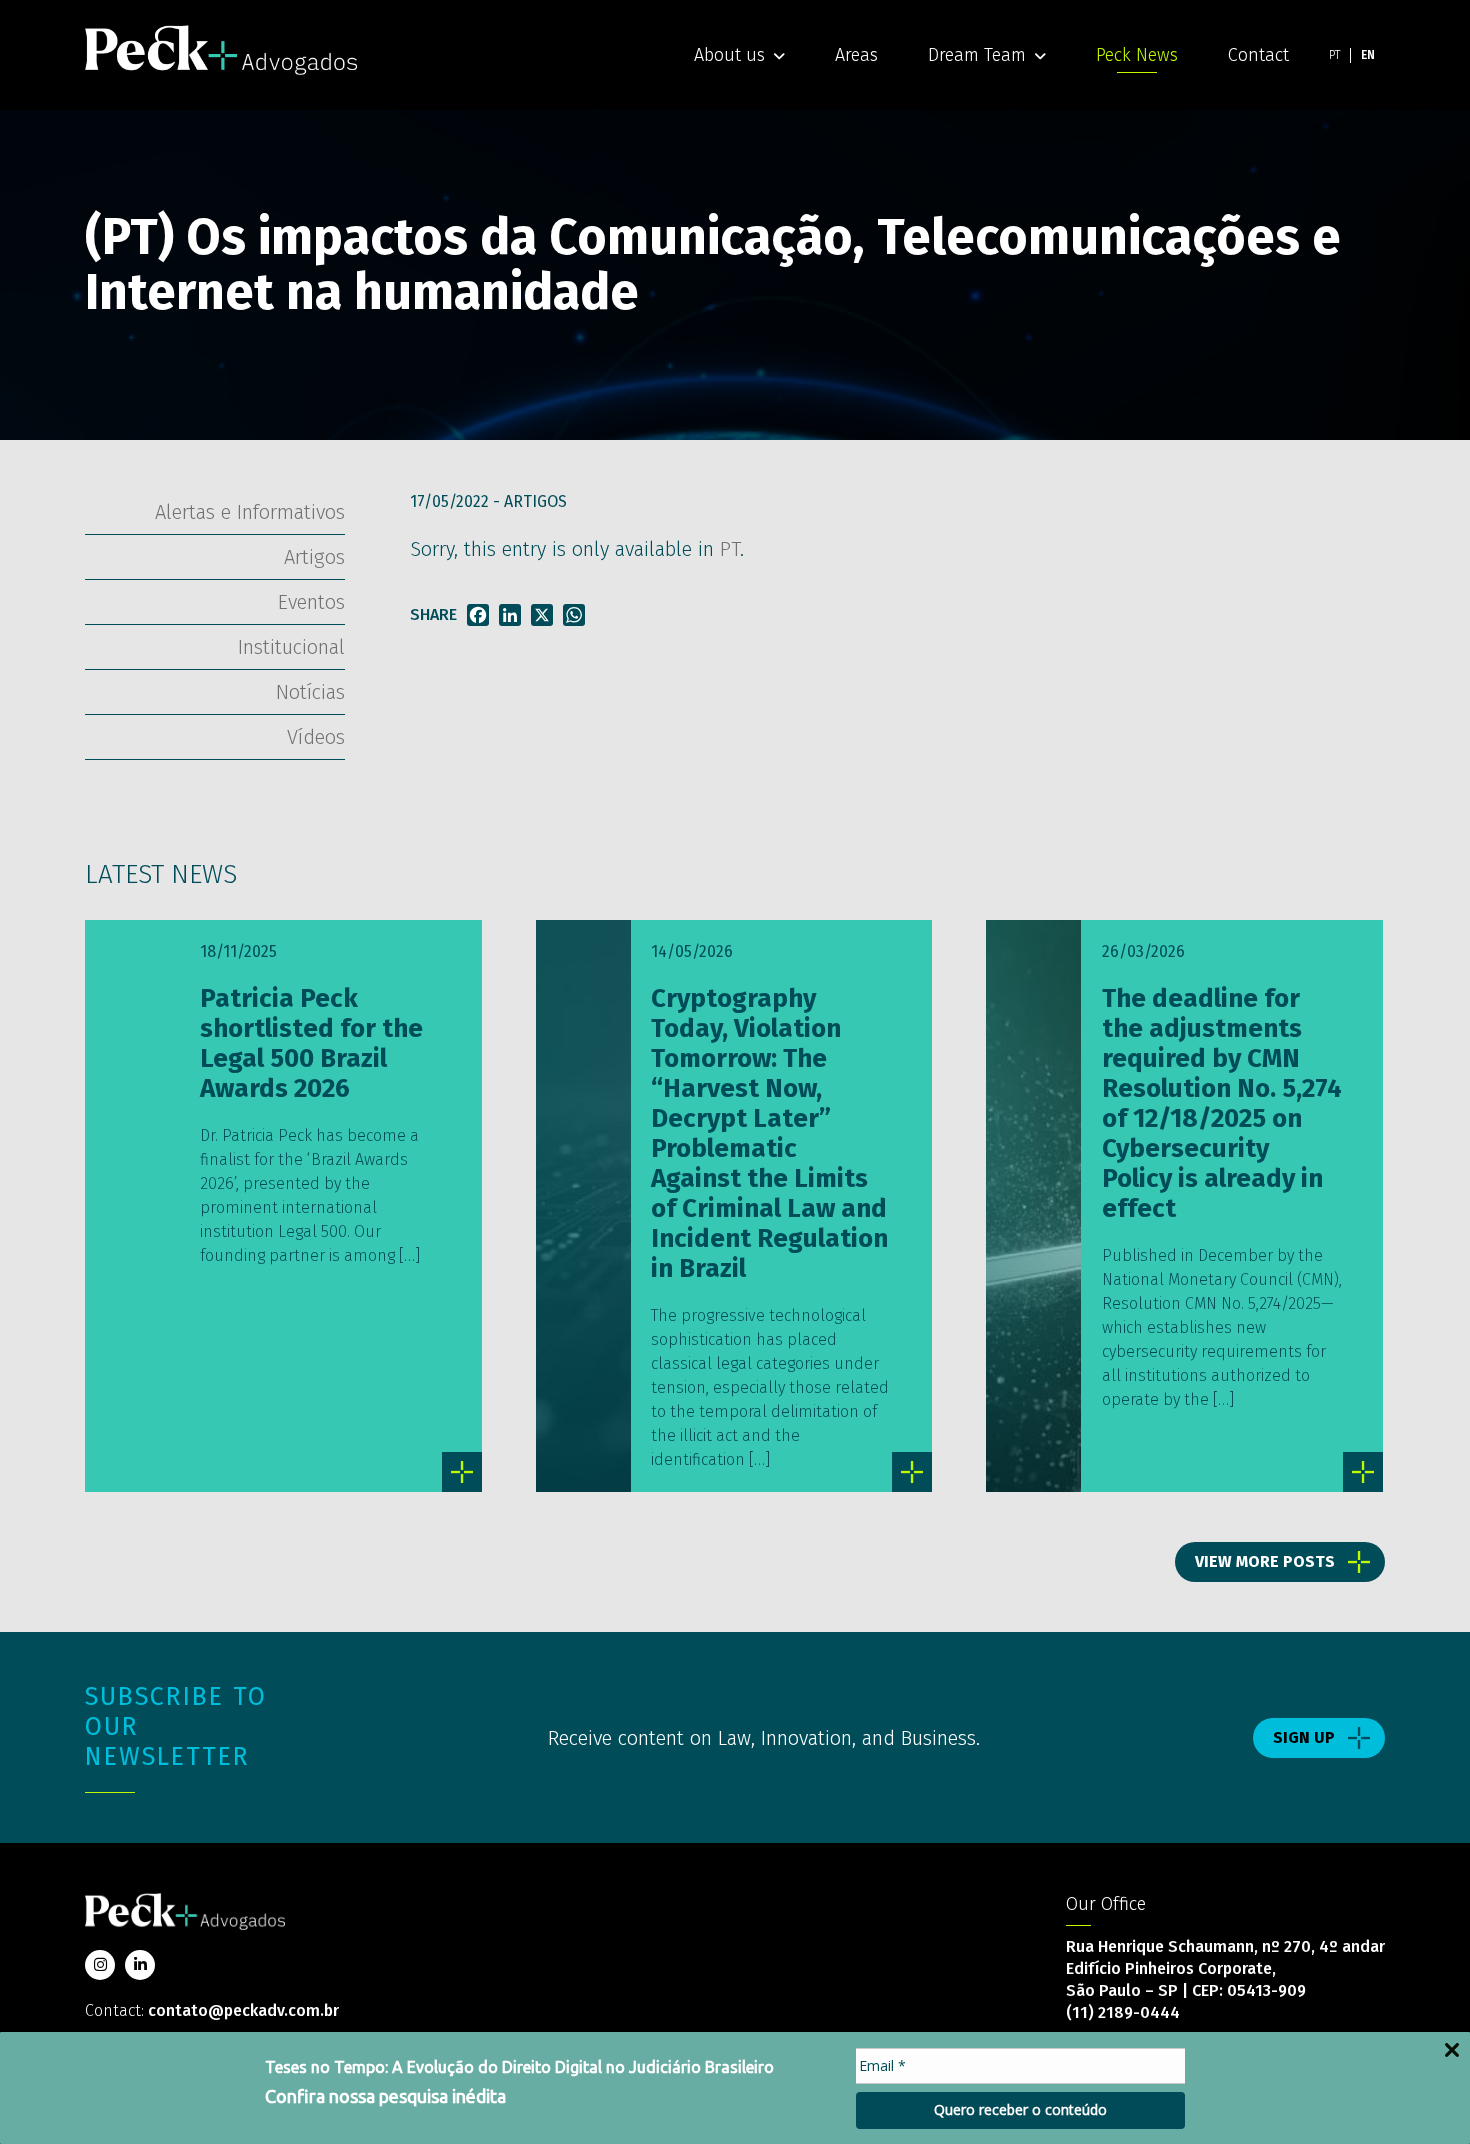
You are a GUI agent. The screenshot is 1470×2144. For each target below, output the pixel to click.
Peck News (1137, 55)
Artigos (535, 501)
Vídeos (316, 737)
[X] (542, 615)
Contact (1258, 55)
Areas (856, 55)
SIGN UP (1304, 1737)
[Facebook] (478, 615)
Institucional (291, 647)
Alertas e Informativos (250, 512)
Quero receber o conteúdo (1020, 2109)
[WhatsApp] (574, 615)
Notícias (310, 692)
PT (730, 549)
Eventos (311, 602)
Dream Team (977, 55)
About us (729, 55)
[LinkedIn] (510, 615)
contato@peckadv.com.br (243, 2010)
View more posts (1265, 1561)
